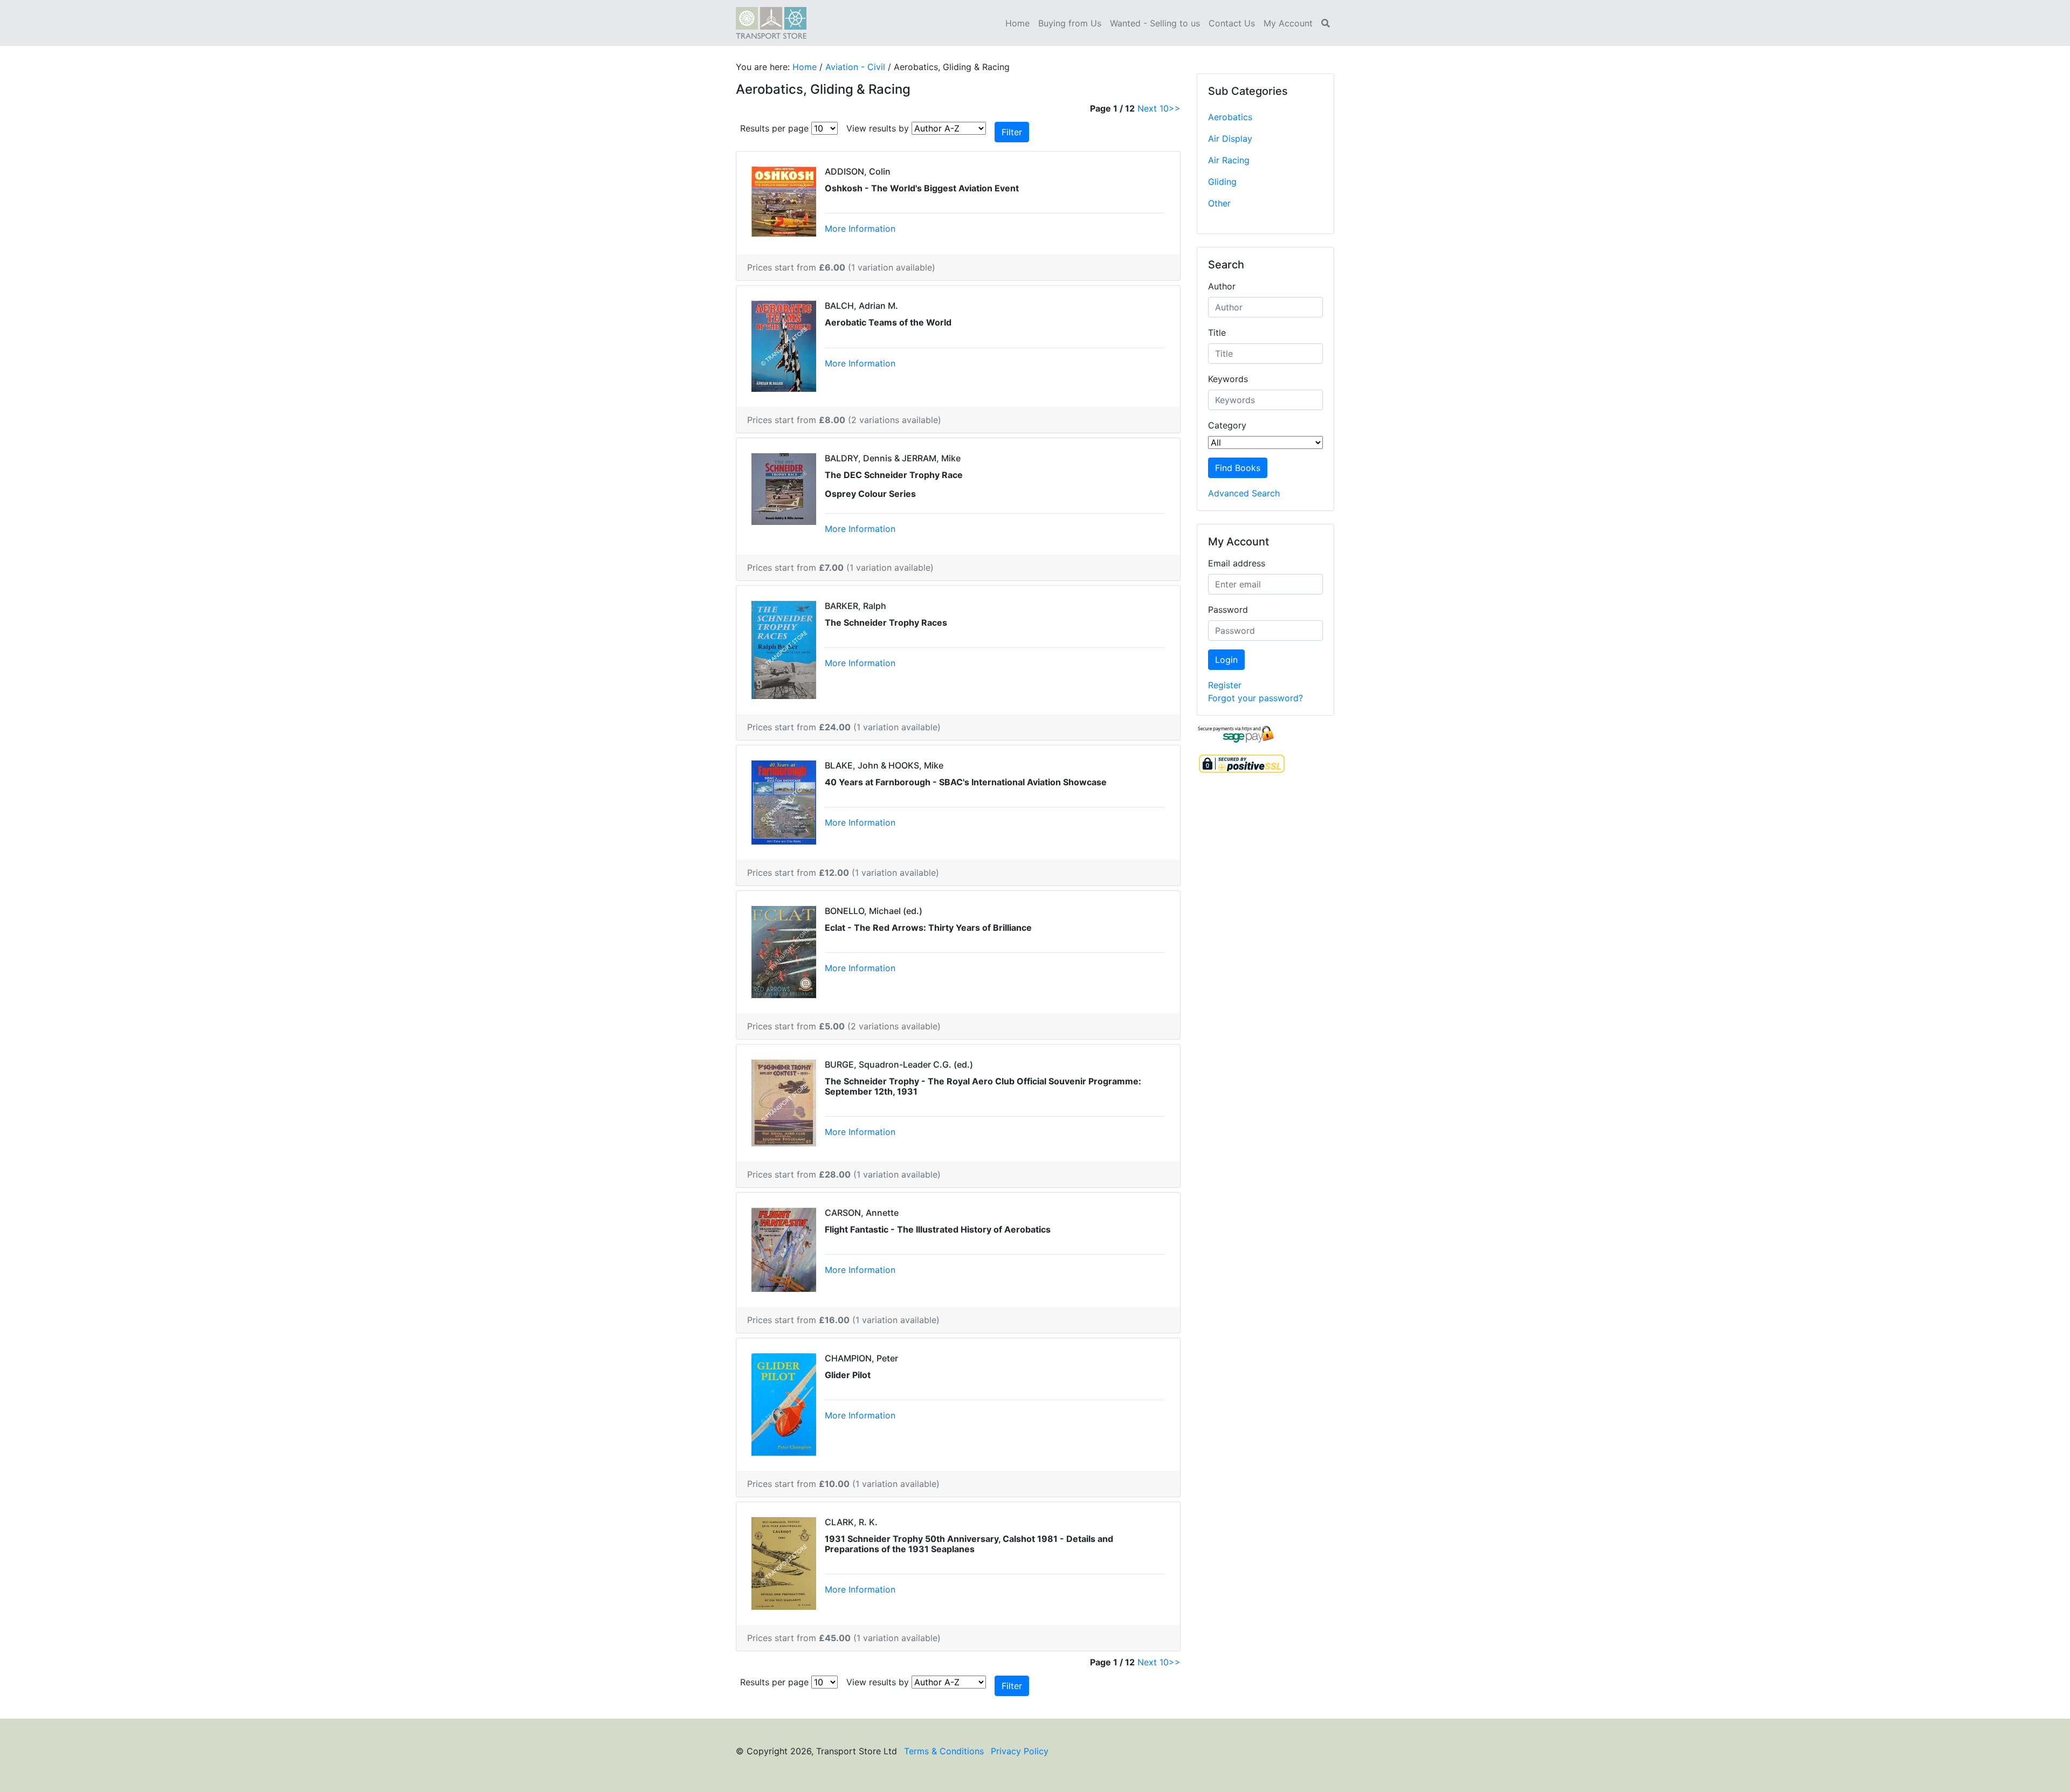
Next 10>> (1159, 108)
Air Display (1230, 139)
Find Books (1238, 468)
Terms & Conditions (944, 1751)
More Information (860, 229)
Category (1227, 425)
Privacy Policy (1020, 1751)
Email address (1237, 563)
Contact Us (1232, 23)
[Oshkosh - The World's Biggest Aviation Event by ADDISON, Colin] (784, 200)
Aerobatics (1230, 117)
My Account (1288, 23)
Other (1219, 203)
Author (1222, 286)
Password (1228, 610)
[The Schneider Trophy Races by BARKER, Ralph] (784, 649)
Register (1225, 685)
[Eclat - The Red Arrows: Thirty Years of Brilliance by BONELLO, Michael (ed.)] (784, 951)
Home (1017, 23)
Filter (1012, 132)
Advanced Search (1244, 493)
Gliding (1222, 182)
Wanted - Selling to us (1155, 23)
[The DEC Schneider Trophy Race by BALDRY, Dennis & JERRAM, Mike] (784, 488)
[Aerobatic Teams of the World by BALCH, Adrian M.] (784, 345)
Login (1226, 660)
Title (1217, 333)
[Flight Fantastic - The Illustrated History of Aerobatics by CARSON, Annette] (784, 1249)
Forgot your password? (1255, 698)
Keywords (1228, 379)
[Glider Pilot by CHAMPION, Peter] (784, 1403)
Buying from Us (1070, 23)
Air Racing (1229, 160)
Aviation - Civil (855, 67)
